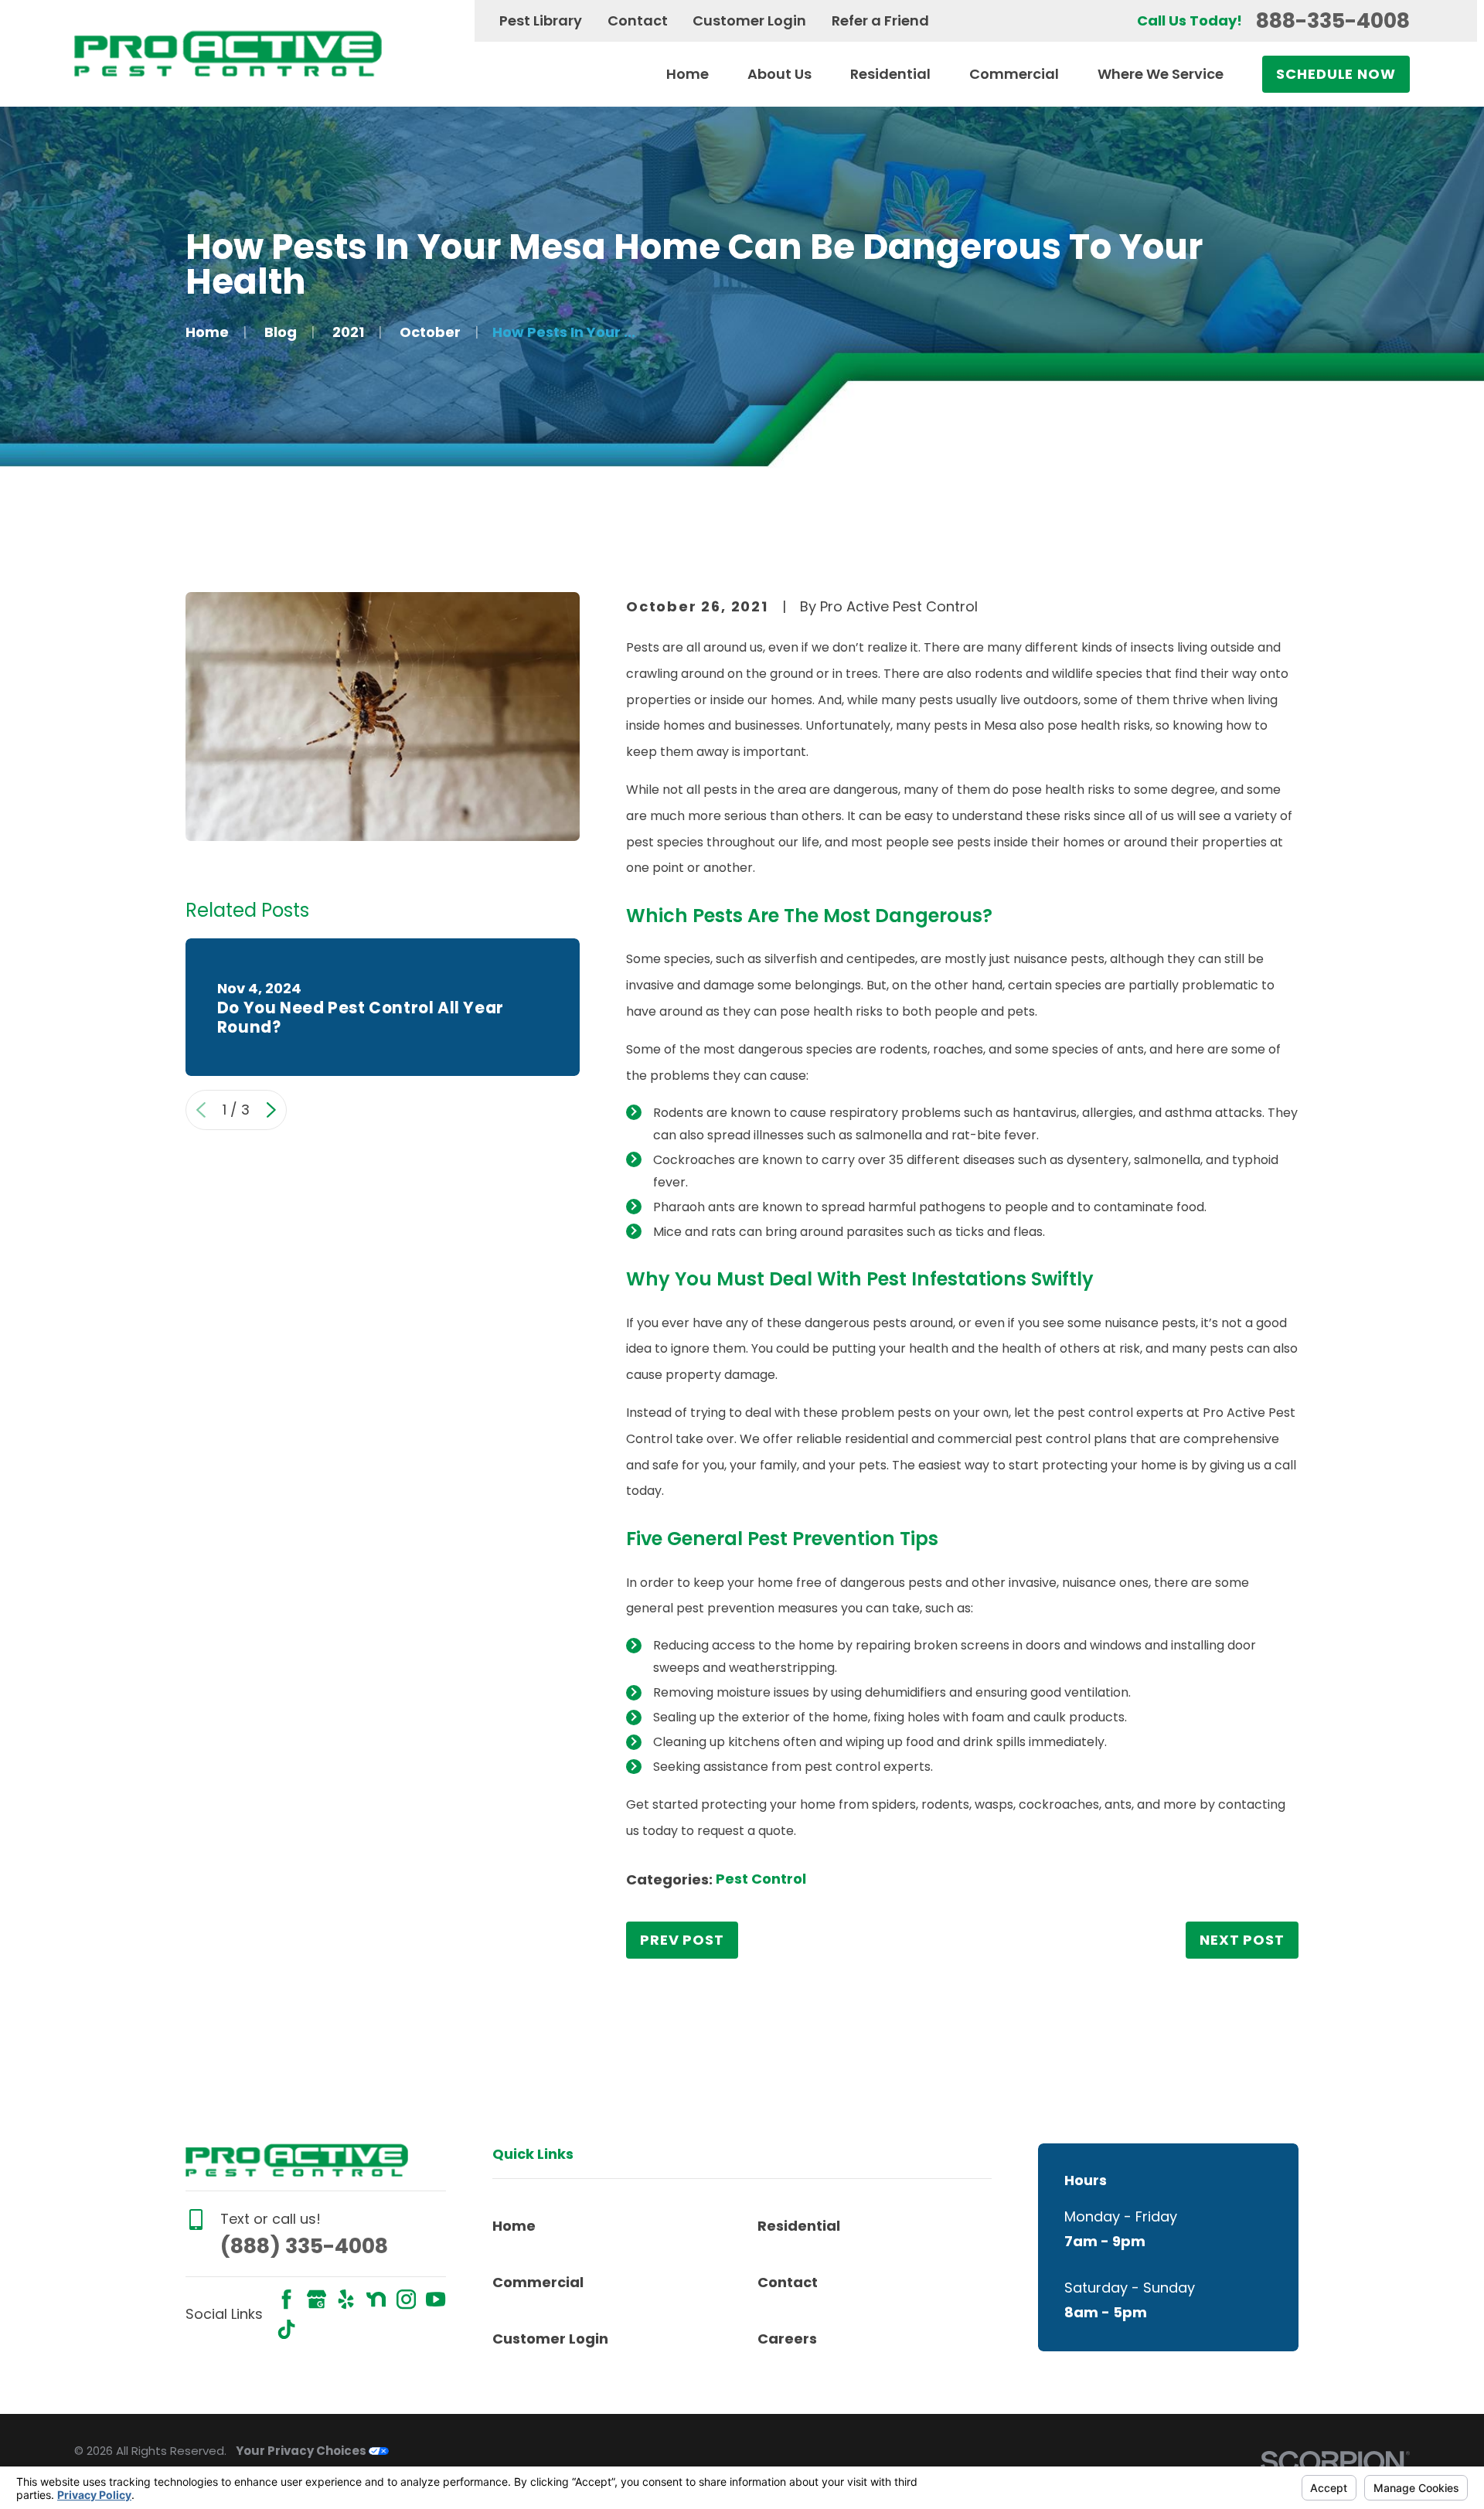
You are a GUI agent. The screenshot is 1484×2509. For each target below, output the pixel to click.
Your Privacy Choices (302, 2451)
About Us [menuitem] (779, 74)
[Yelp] (346, 2299)
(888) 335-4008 (304, 2246)
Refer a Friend (880, 20)
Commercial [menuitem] (1014, 74)
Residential (799, 2226)
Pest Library (541, 20)
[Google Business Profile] (317, 2299)
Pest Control (761, 1879)
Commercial (538, 2282)
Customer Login (749, 20)
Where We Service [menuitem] (1161, 74)
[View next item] (271, 1110)
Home (514, 2226)
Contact (638, 20)
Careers (787, 2339)
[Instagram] (406, 2299)
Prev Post (682, 1940)
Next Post (1242, 1940)
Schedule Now (1336, 74)
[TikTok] (286, 2329)
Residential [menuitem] (890, 74)
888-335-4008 (1333, 20)
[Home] (228, 53)
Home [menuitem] (688, 74)
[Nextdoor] (376, 2299)
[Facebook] (286, 2299)
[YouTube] (436, 2299)
